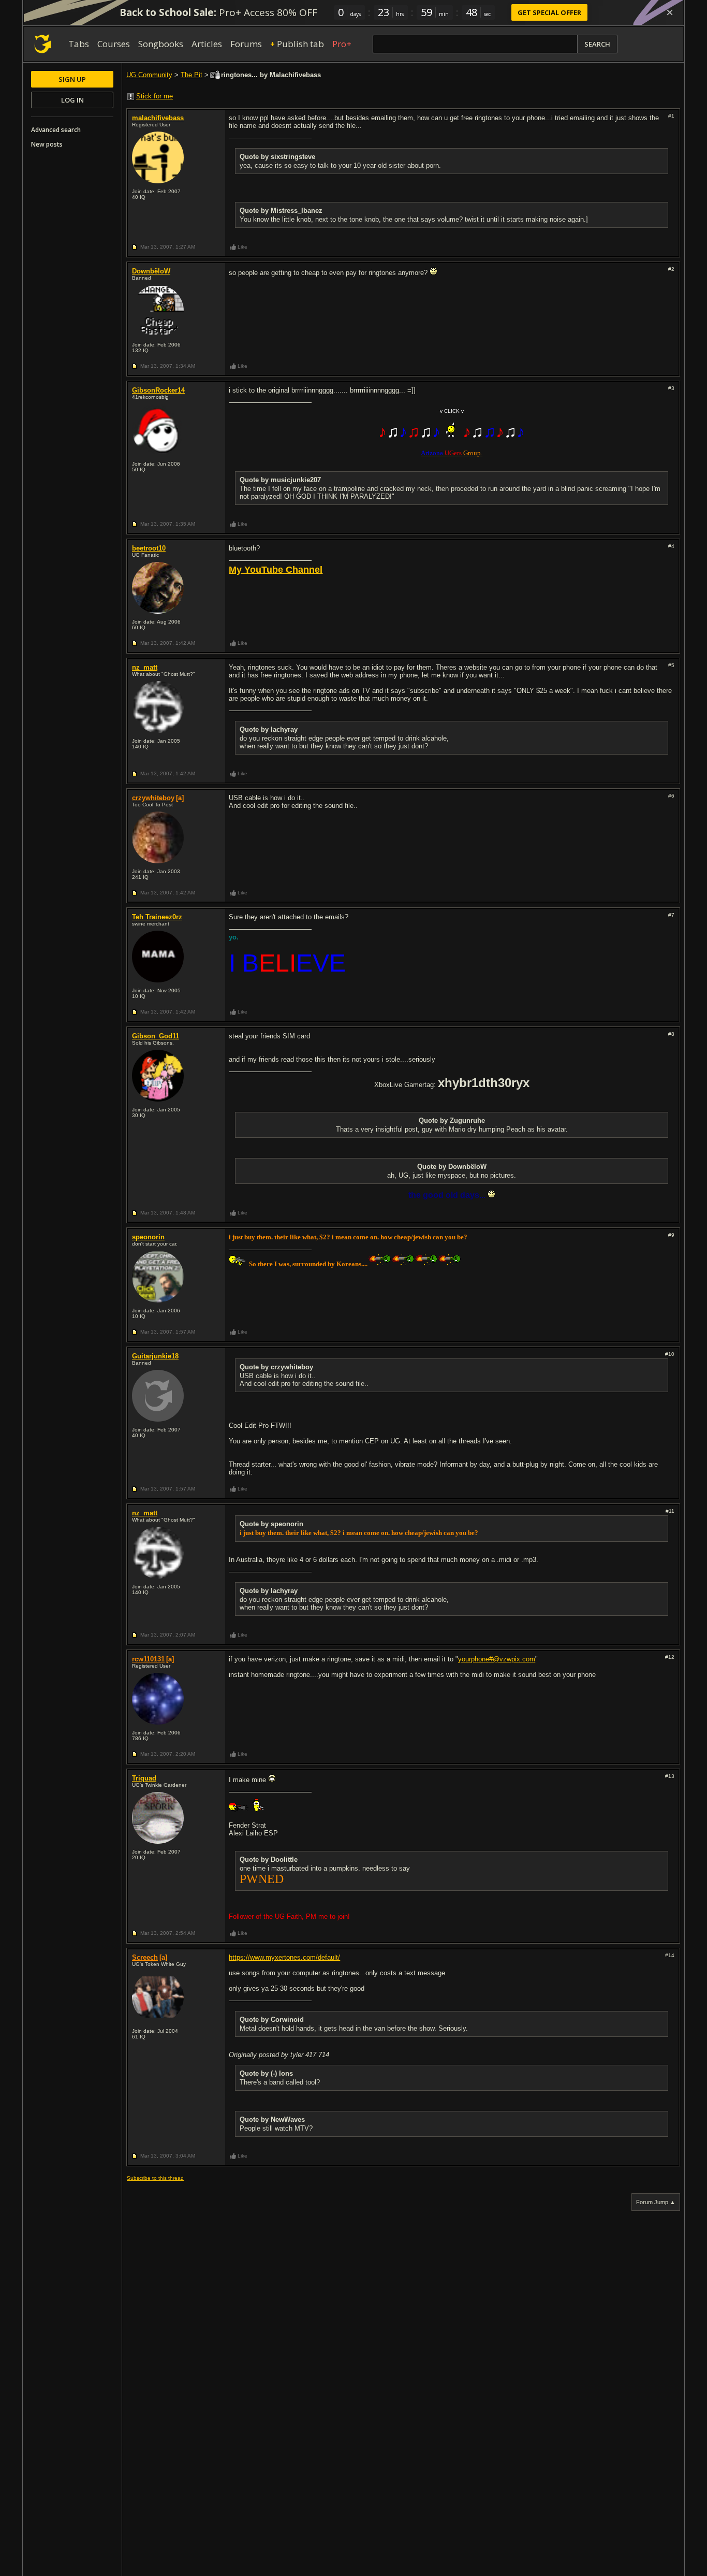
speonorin (148, 1237)
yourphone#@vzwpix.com (497, 1659)
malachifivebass (158, 118)
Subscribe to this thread (155, 2178)
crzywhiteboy (153, 798)
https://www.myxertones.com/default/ (284, 1957)
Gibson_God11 (156, 1036)
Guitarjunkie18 (155, 1356)
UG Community (149, 75)
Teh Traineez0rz (157, 917)
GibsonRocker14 (158, 390)
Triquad (144, 1778)
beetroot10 (149, 548)
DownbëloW (151, 271)
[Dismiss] (670, 12)
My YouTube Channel (276, 570)
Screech (145, 1957)
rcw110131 (148, 1659)
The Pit (192, 75)
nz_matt (145, 667)
